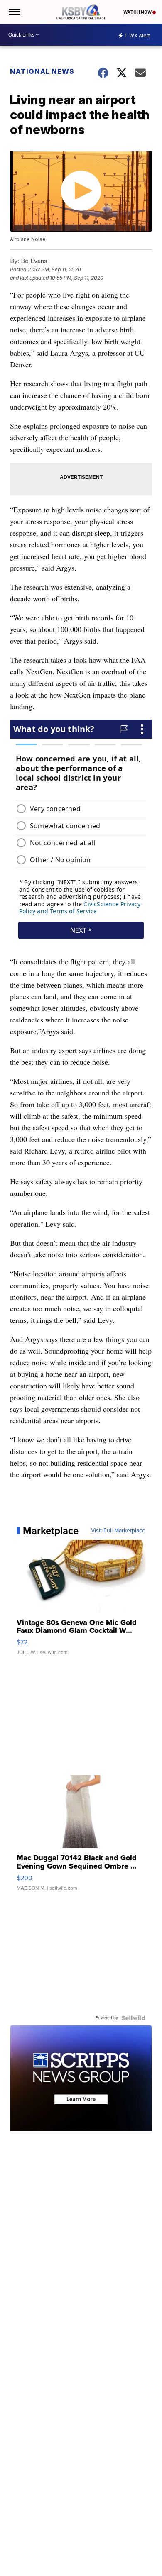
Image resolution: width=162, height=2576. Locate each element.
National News (42, 71)
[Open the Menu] (14, 12)
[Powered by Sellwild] (133, 2018)
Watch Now (138, 12)
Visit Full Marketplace (118, 1531)
